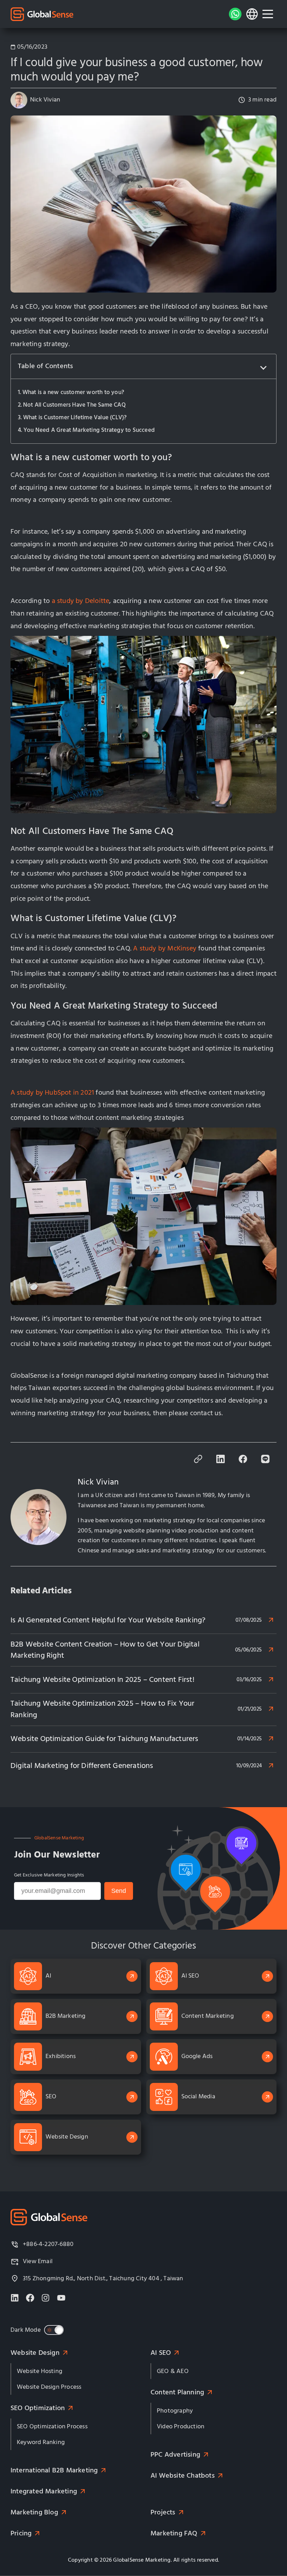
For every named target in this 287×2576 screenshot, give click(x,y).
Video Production (181, 2426)
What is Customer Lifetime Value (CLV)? (75, 417)
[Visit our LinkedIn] (15, 2298)
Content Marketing (208, 2016)
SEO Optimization (38, 2408)
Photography (175, 2411)
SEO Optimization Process (52, 2426)
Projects (163, 2512)
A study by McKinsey (165, 949)
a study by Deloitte (79, 601)
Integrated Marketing (44, 2491)
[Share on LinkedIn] (220, 1461)
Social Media (198, 2096)
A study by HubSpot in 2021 (52, 1093)
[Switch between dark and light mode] (54, 2330)
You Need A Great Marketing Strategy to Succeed (89, 430)
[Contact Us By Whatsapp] (235, 14)
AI (48, 1976)
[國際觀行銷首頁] (42, 14)
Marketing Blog (34, 2512)
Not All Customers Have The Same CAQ (74, 405)
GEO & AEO (173, 2371)
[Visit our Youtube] (61, 2298)
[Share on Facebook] (243, 1461)
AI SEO (190, 1976)
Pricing (21, 2533)
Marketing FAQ (174, 2533)
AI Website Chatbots (183, 2476)
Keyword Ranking (41, 2442)
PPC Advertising (175, 2455)
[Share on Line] (265, 1461)
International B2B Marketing (54, 2470)
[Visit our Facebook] (30, 2298)
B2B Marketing (66, 2016)
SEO (51, 2096)
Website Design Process (49, 2387)
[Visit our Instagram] (45, 2298)
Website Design (67, 2137)
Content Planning (177, 2392)
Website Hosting (40, 2371)
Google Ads (197, 2056)
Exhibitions (61, 2056)
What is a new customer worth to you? (73, 392)
